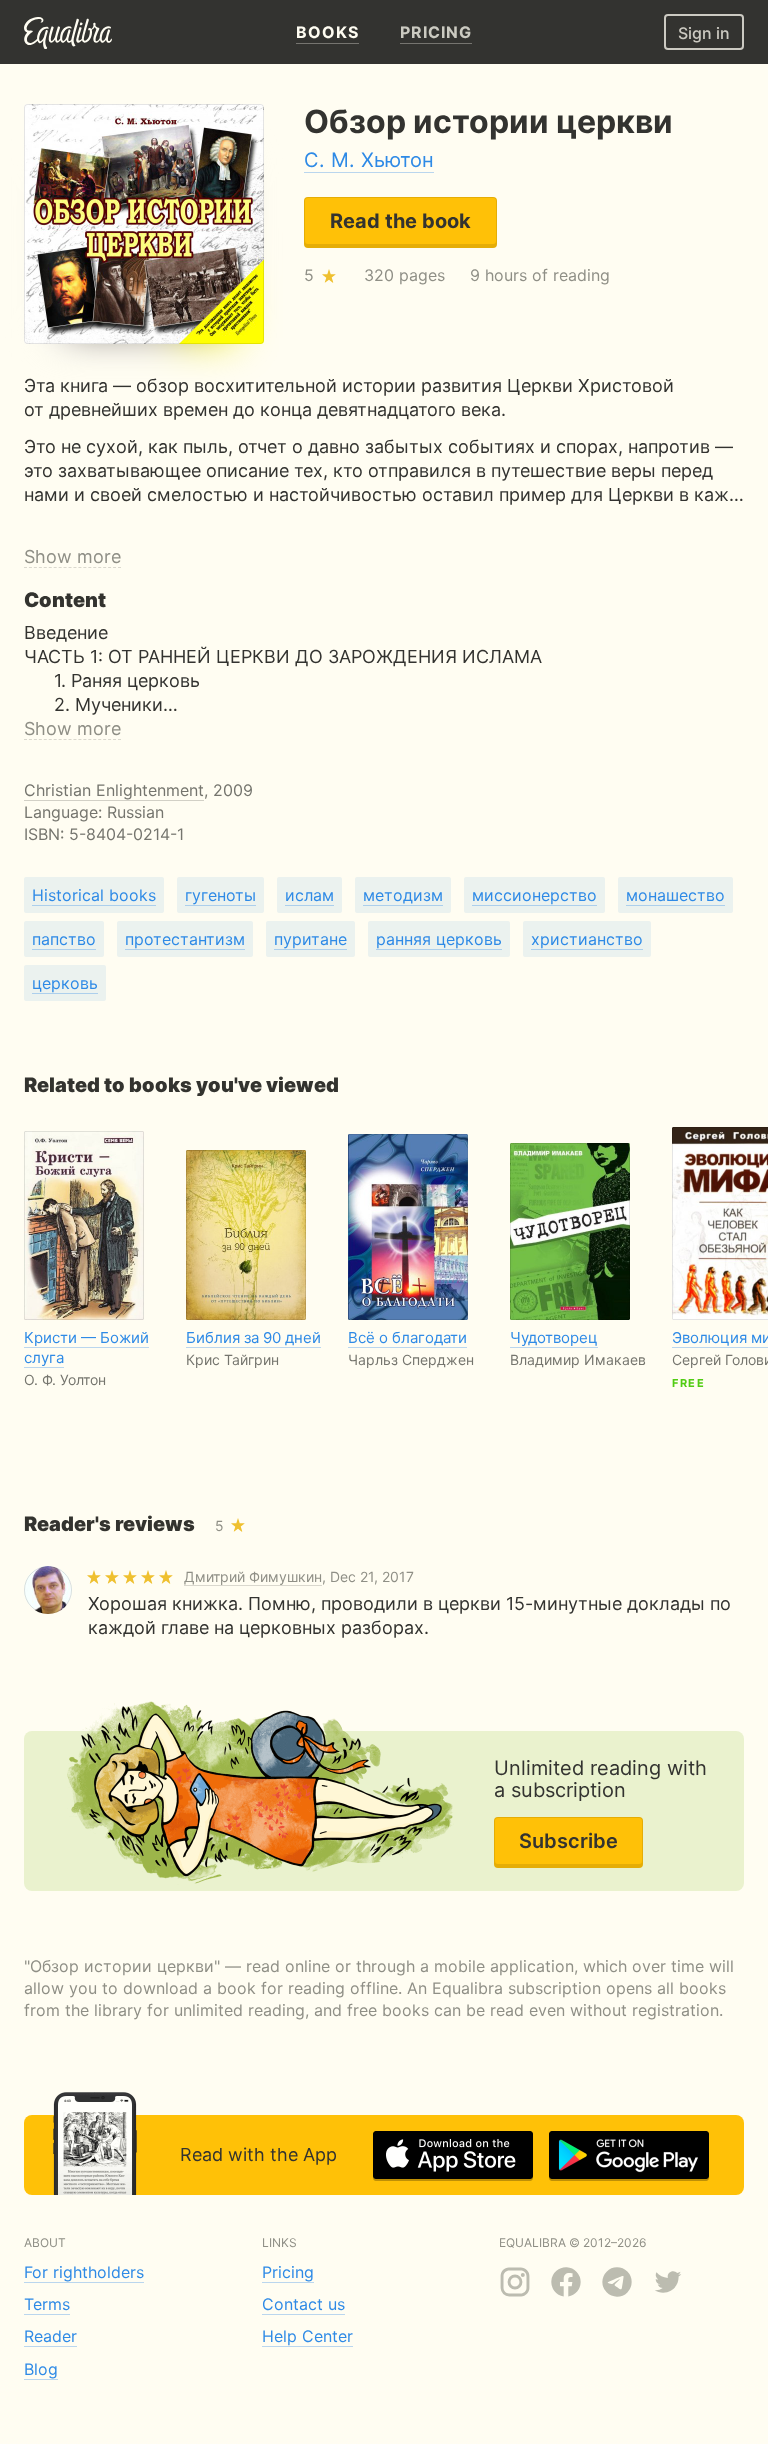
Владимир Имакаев (578, 1359)
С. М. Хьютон (369, 160)
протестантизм (185, 939)
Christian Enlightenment (114, 790)
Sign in (704, 33)
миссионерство (534, 895)
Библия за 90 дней (253, 1337)
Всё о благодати (407, 1337)
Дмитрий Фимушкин (253, 1576)
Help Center (307, 2336)
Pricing (288, 2272)
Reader (50, 2336)
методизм (403, 895)
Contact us (303, 2304)
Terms (47, 2304)
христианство (587, 939)
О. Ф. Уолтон (65, 1379)
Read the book (400, 221)
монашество (675, 895)
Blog (41, 2369)
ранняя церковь (439, 939)
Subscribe (568, 1841)
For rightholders (84, 2272)
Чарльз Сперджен (411, 1359)
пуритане (310, 939)
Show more (72, 556)
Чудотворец (554, 1337)
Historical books (94, 895)
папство (64, 939)
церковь (65, 983)
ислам (309, 895)
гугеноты (220, 895)
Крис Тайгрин (232, 1359)
